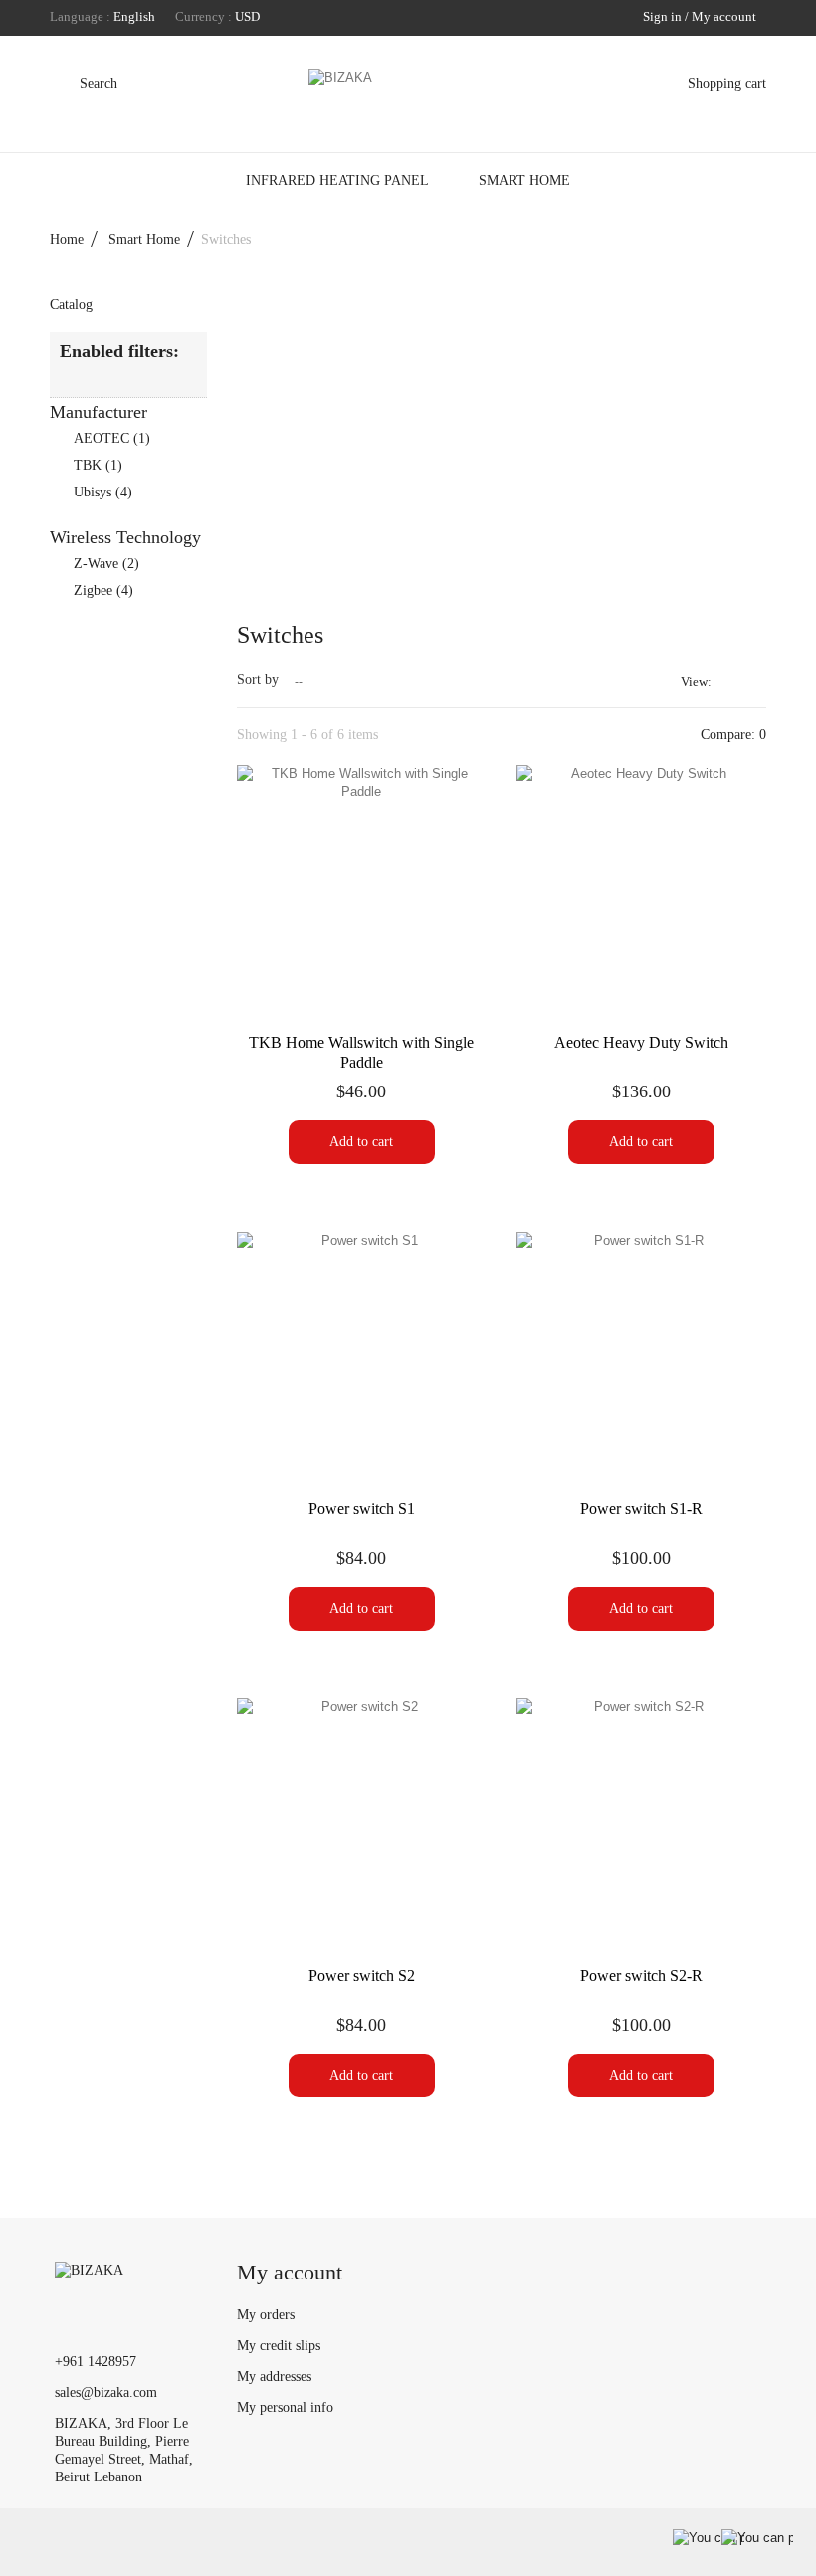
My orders (266, 2315)
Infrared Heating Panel (337, 181)
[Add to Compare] (361, 978)
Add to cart (361, 1142)
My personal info (285, 2407)
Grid (730, 681)
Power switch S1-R (641, 1509)
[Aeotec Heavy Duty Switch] (641, 890)
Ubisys (103, 492)
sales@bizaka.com (106, 2392)
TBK (98, 465)
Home (67, 239)
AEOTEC (112, 438)
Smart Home (524, 181)
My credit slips (279, 2346)
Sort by (258, 679)
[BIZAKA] (408, 98)
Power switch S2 (362, 1976)
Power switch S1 (362, 1509)
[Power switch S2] (362, 1823)
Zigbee (103, 591)
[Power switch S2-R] (641, 1823)
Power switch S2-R (641, 1976)
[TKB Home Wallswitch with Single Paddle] (362, 890)
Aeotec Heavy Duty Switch (641, 1042)
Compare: (731, 735)
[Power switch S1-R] (641, 1357)
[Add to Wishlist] (313, 978)
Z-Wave (106, 564)
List (755, 690)
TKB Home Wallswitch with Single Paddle (361, 1052)
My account (290, 2272)
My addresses (274, 2377)
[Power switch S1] (362, 1357)
